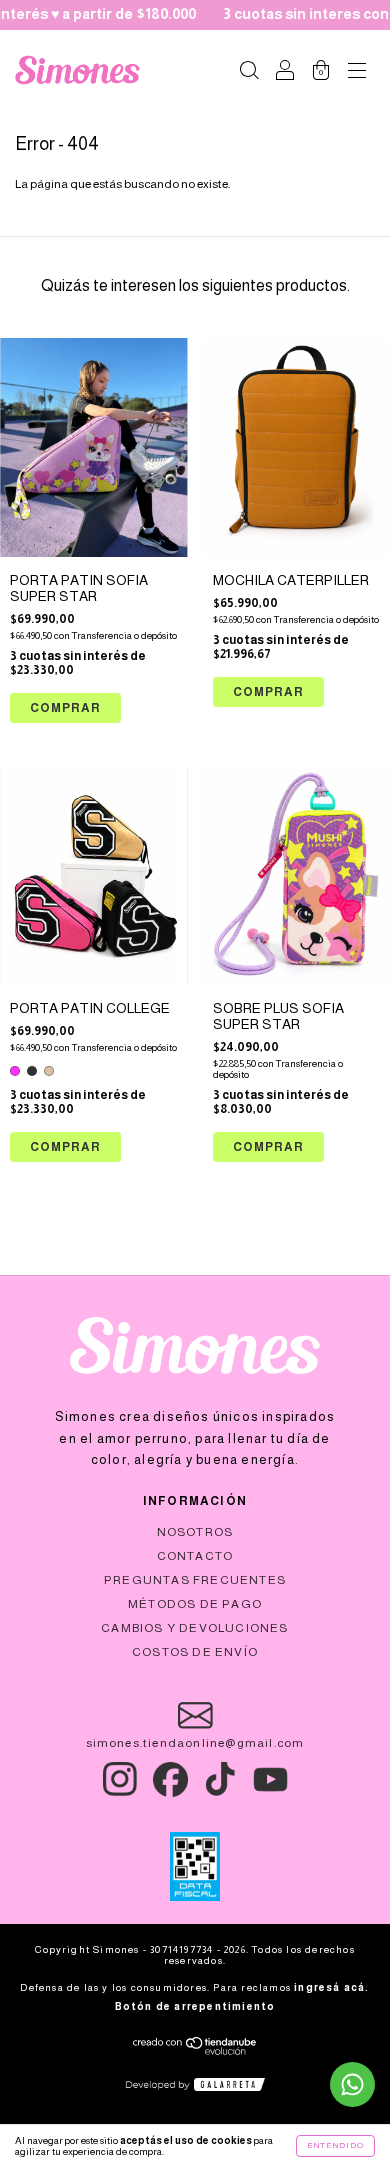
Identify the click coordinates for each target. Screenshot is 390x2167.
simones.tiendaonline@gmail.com (195, 1743)
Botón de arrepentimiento (195, 2006)
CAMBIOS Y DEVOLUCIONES (194, 1628)
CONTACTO (195, 1556)
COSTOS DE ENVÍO (195, 1652)
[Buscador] (249, 73)
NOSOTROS (195, 1532)
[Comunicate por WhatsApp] (352, 2084)
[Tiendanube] (195, 2051)
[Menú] (357, 73)
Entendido (335, 2145)
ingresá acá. (331, 1987)
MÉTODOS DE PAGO (195, 1604)
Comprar (65, 1147)
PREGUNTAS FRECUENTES (195, 1580)
